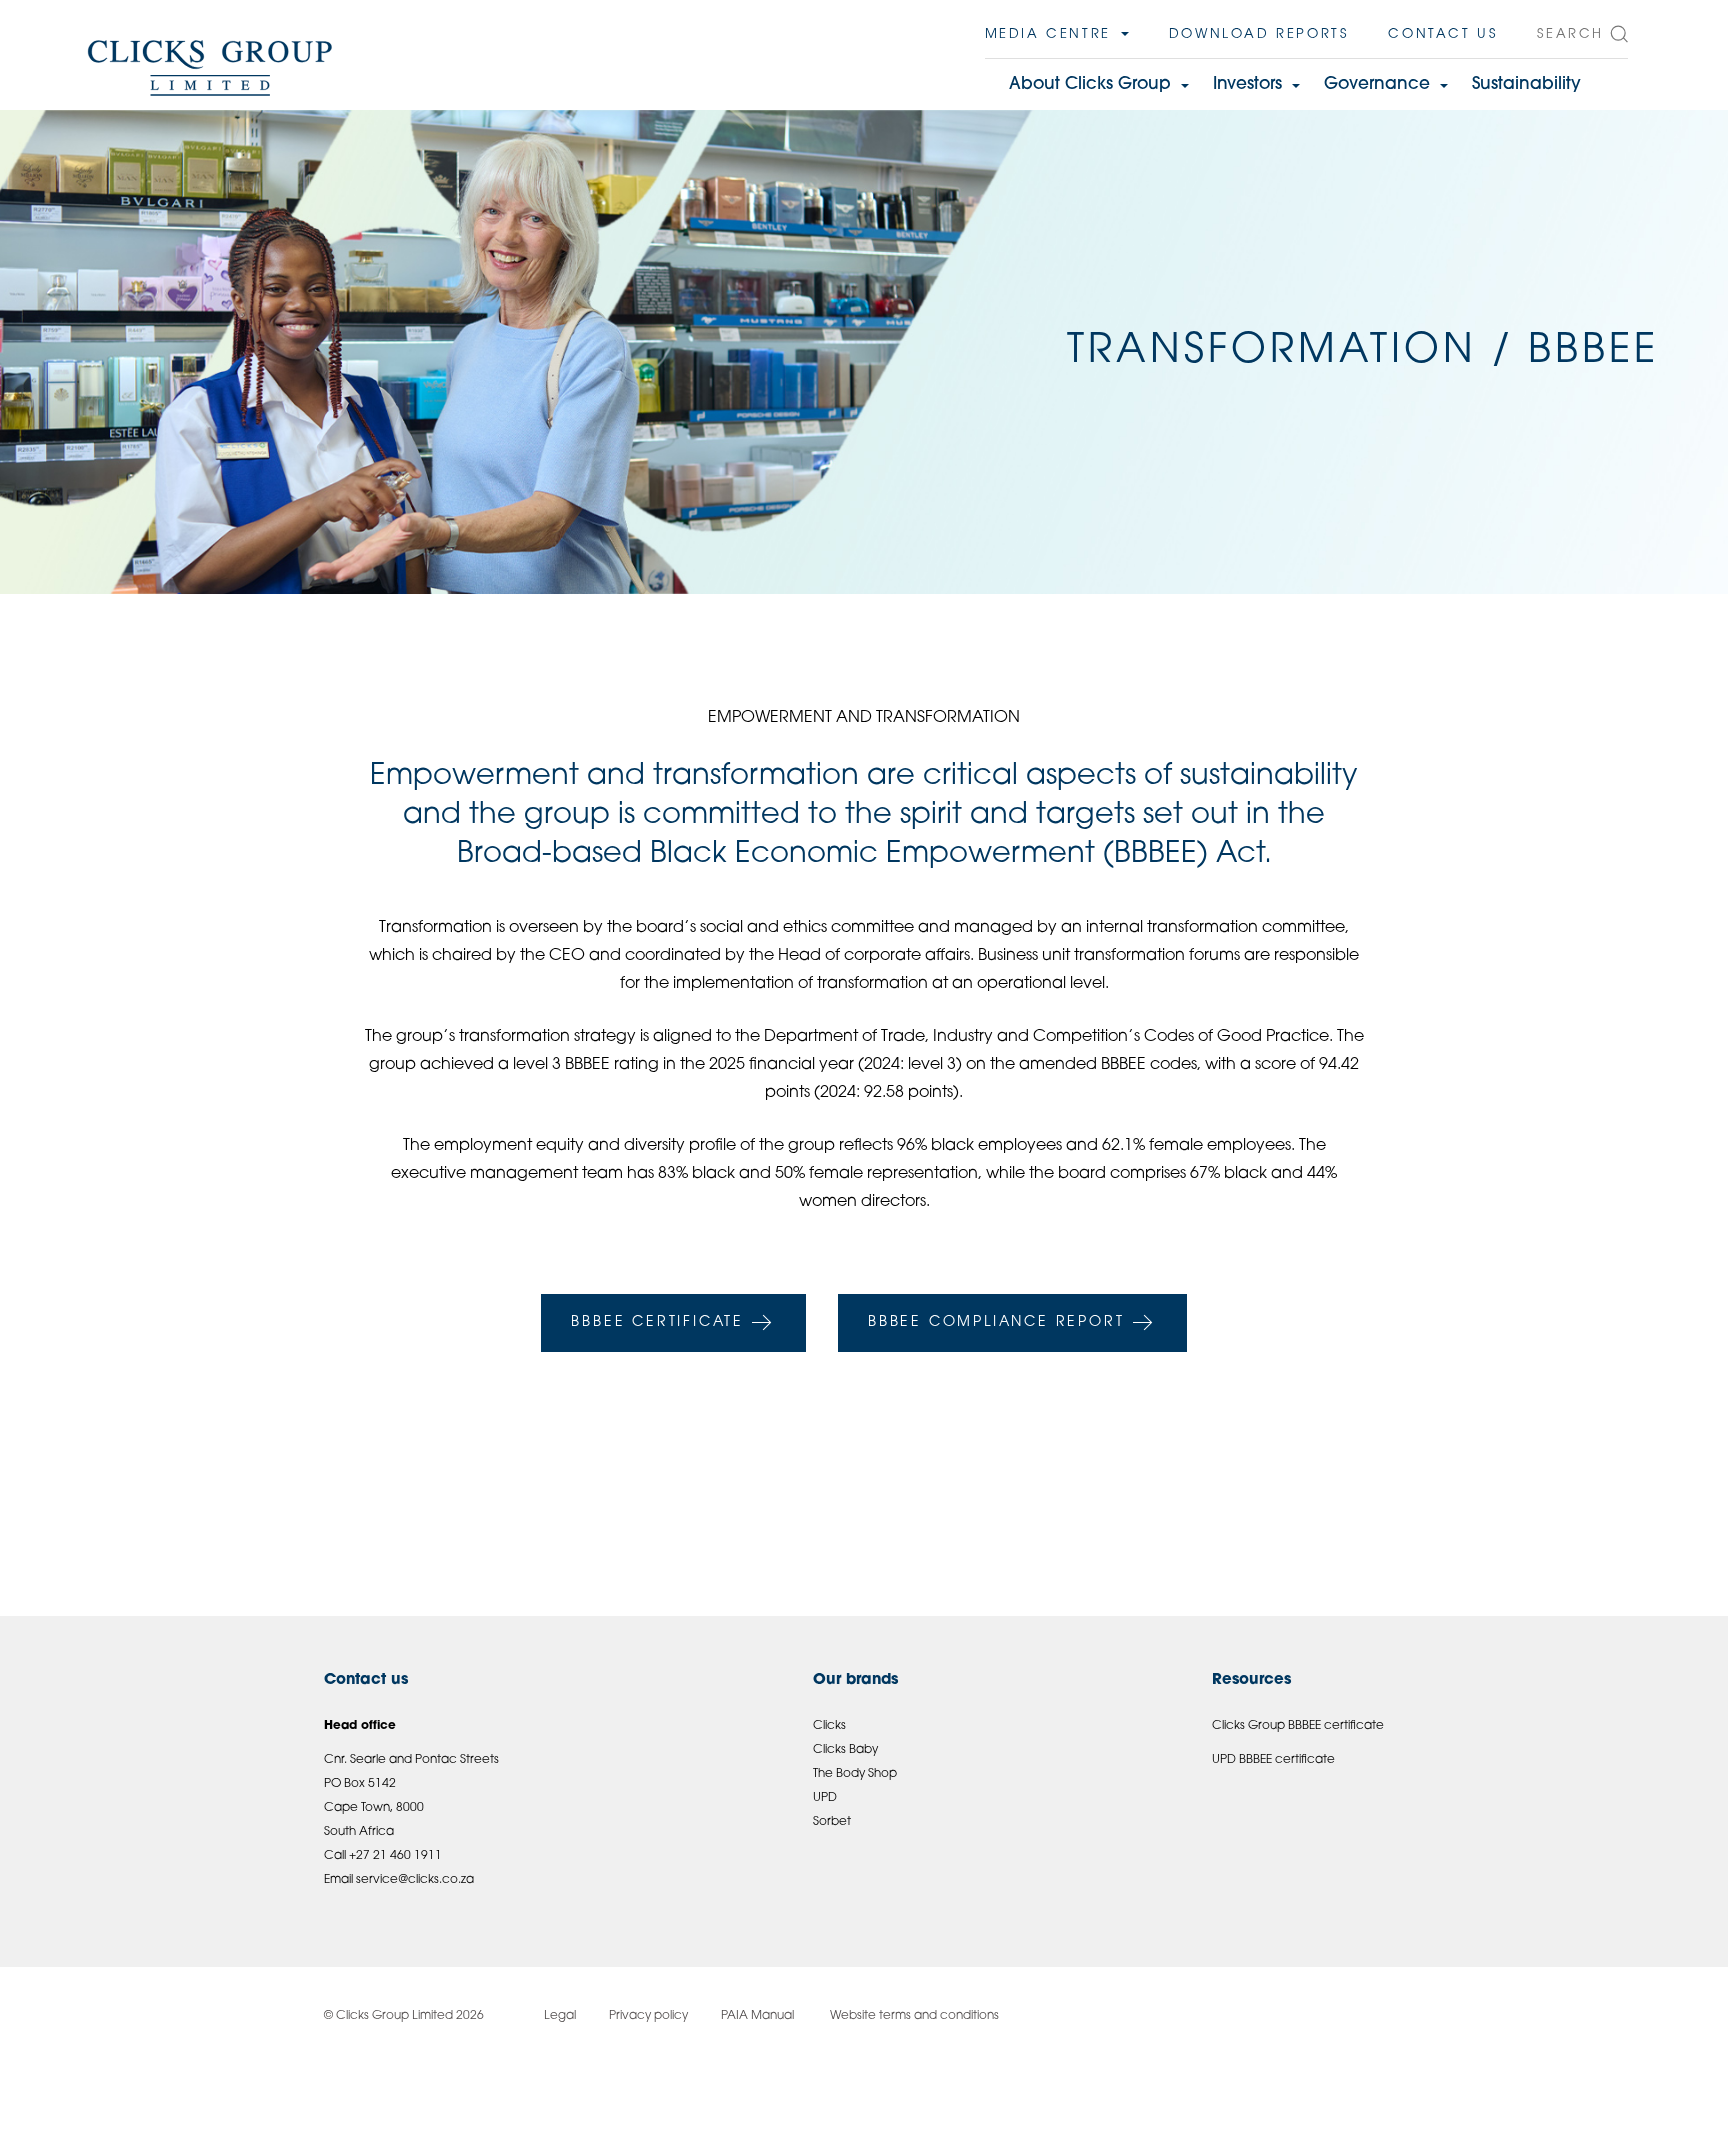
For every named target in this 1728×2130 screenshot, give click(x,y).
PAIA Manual (757, 2016)
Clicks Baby (845, 1750)
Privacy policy (648, 2016)
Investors (1247, 84)
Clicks (829, 1726)
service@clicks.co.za (415, 1880)
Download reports (1259, 34)
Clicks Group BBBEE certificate (1298, 1726)
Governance (1377, 84)
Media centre (1048, 34)
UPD (825, 1798)
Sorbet (832, 1822)
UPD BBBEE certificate (1273, 1760)
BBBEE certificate (657, 1322)
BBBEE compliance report (996, 1322)
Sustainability (1526, 84)
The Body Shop (855, 1774)
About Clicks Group (1090, 84)
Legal (560, 2016)
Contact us (1442, 34)
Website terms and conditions (913, 2016)
